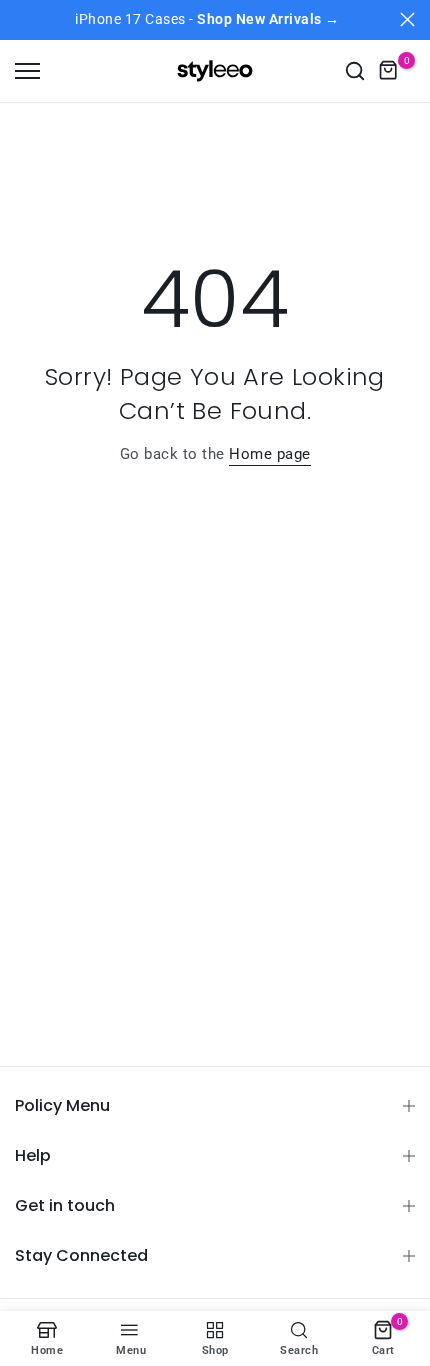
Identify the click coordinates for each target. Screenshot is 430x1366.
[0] (389, 71)
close (407, 19)
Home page (270, 454)
